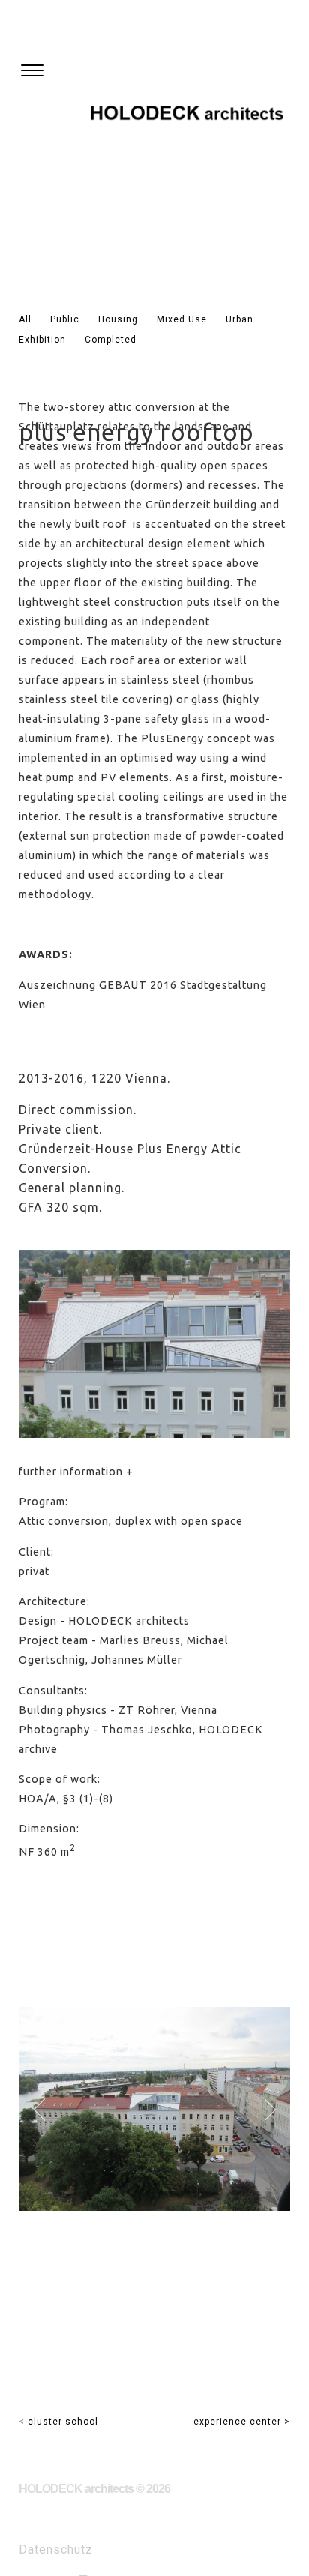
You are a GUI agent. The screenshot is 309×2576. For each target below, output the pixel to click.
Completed (111, 340)
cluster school (63, 2422)
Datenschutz (56, 2549)
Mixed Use (182, 319)
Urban (240, 319)
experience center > (242, 2422)
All (25, 319)
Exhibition (42, 340)
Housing (118, 319)
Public (65, 319)
